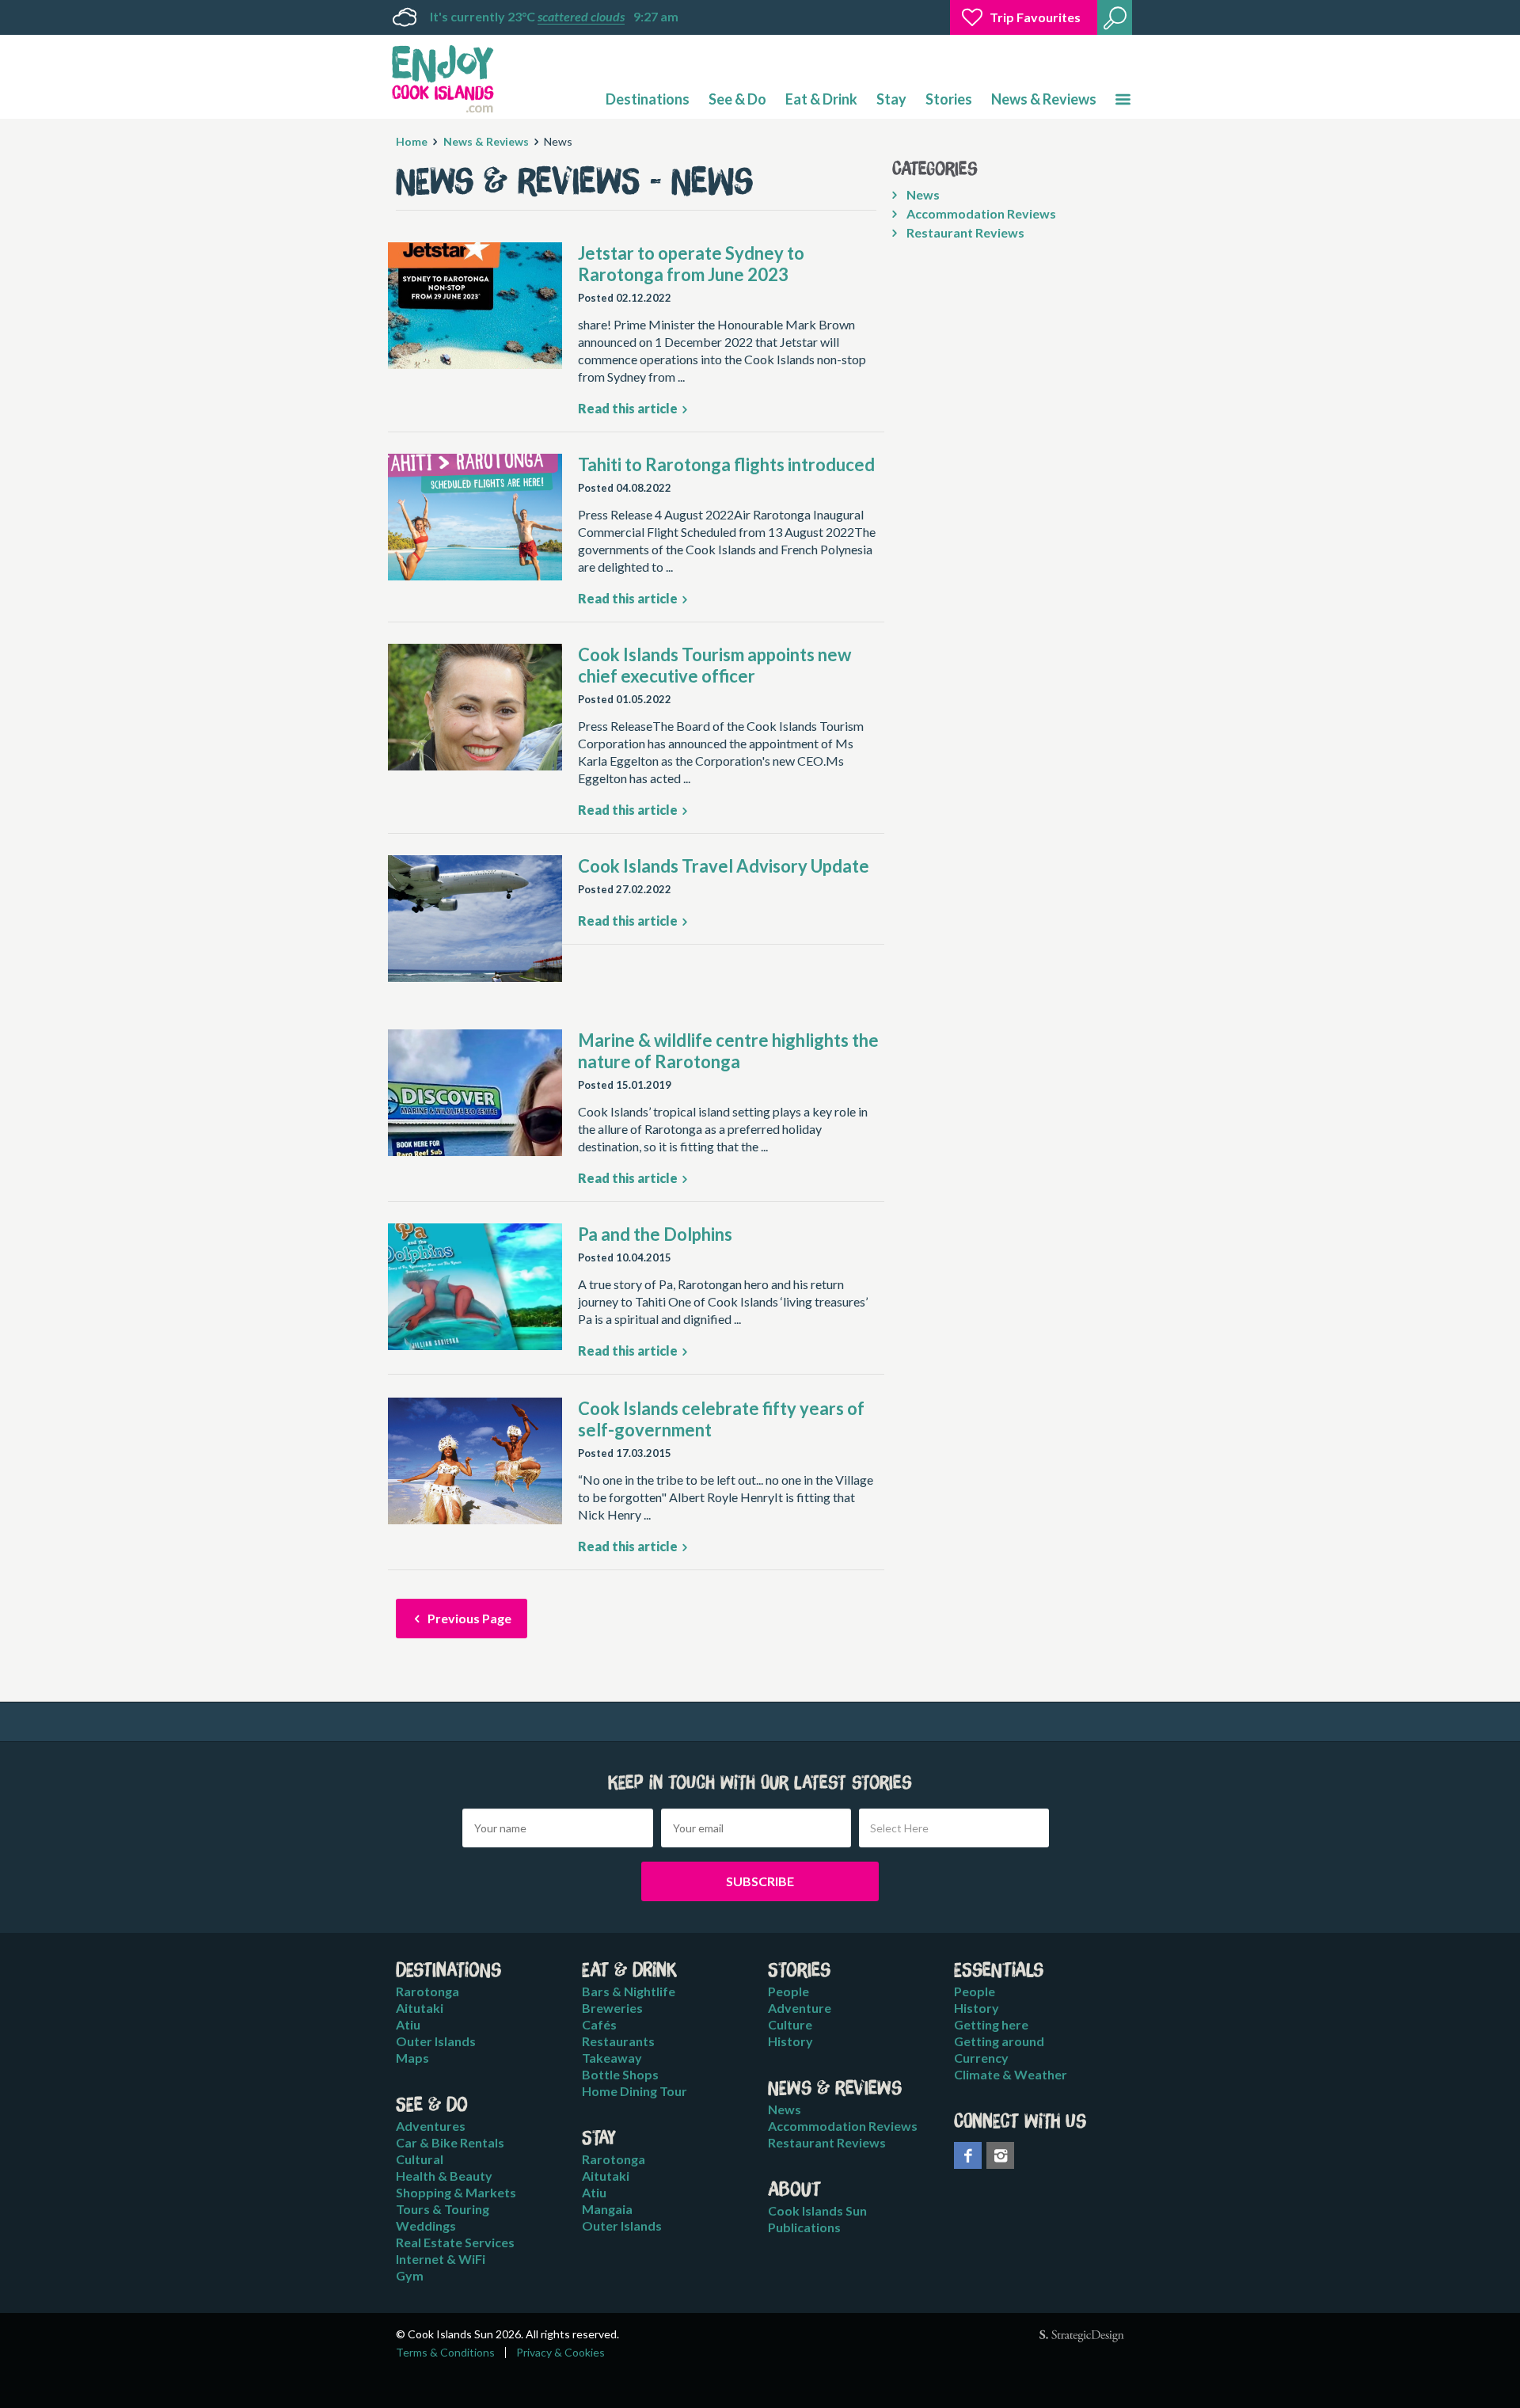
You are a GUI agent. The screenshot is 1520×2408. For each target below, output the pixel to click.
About (794, 2190)
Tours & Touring (443, 2209)
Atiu (408, 2024)
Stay (891, 99)
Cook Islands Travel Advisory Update (724, 866)
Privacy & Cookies (560, 2353)
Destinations (648, 99)
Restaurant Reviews (964, 232)
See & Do (737, 99)
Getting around (999, 2041)
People (788, 1991)
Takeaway (612, 2058)
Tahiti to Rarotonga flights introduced (726, 464)
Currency (981, 2058)
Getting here (991, 2024)
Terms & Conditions (445, 2353)
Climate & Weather (1011, 2074)
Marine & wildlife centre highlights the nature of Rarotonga (728, 1051)
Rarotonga (427, 1991)
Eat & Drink (821, 99)
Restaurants (618, 2041)
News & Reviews (1044, 99)
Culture (790, 2024)
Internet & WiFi (441, 2259)
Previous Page (468, 1618)
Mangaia (607, 2209)
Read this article (629, 408)
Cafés (599, 2024)
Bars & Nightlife (629, 1991)
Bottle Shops (620, 2074)
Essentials (999, 1971)
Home (412, 141)
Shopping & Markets (456, 2192)
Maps (412, 2058)
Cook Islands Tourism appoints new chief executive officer (714, 665)
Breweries (612, 2008)
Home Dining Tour (635, 2091)
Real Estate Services (455, 2242)
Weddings (426, 2225)
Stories (949, 99)
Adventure (800, 2008)
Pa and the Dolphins (655, 1234)
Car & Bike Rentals (450, 2142)
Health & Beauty (444, 2176)
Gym (410, 2275)
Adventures (431, 2126)
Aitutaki (420, 2008)
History (790, 2041)
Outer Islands (436, 2041)
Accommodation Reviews (980, 213)
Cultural (420, 2159)
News (922, 194)
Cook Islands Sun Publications (817, 2219)
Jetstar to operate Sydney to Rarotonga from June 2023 (691, 264)
